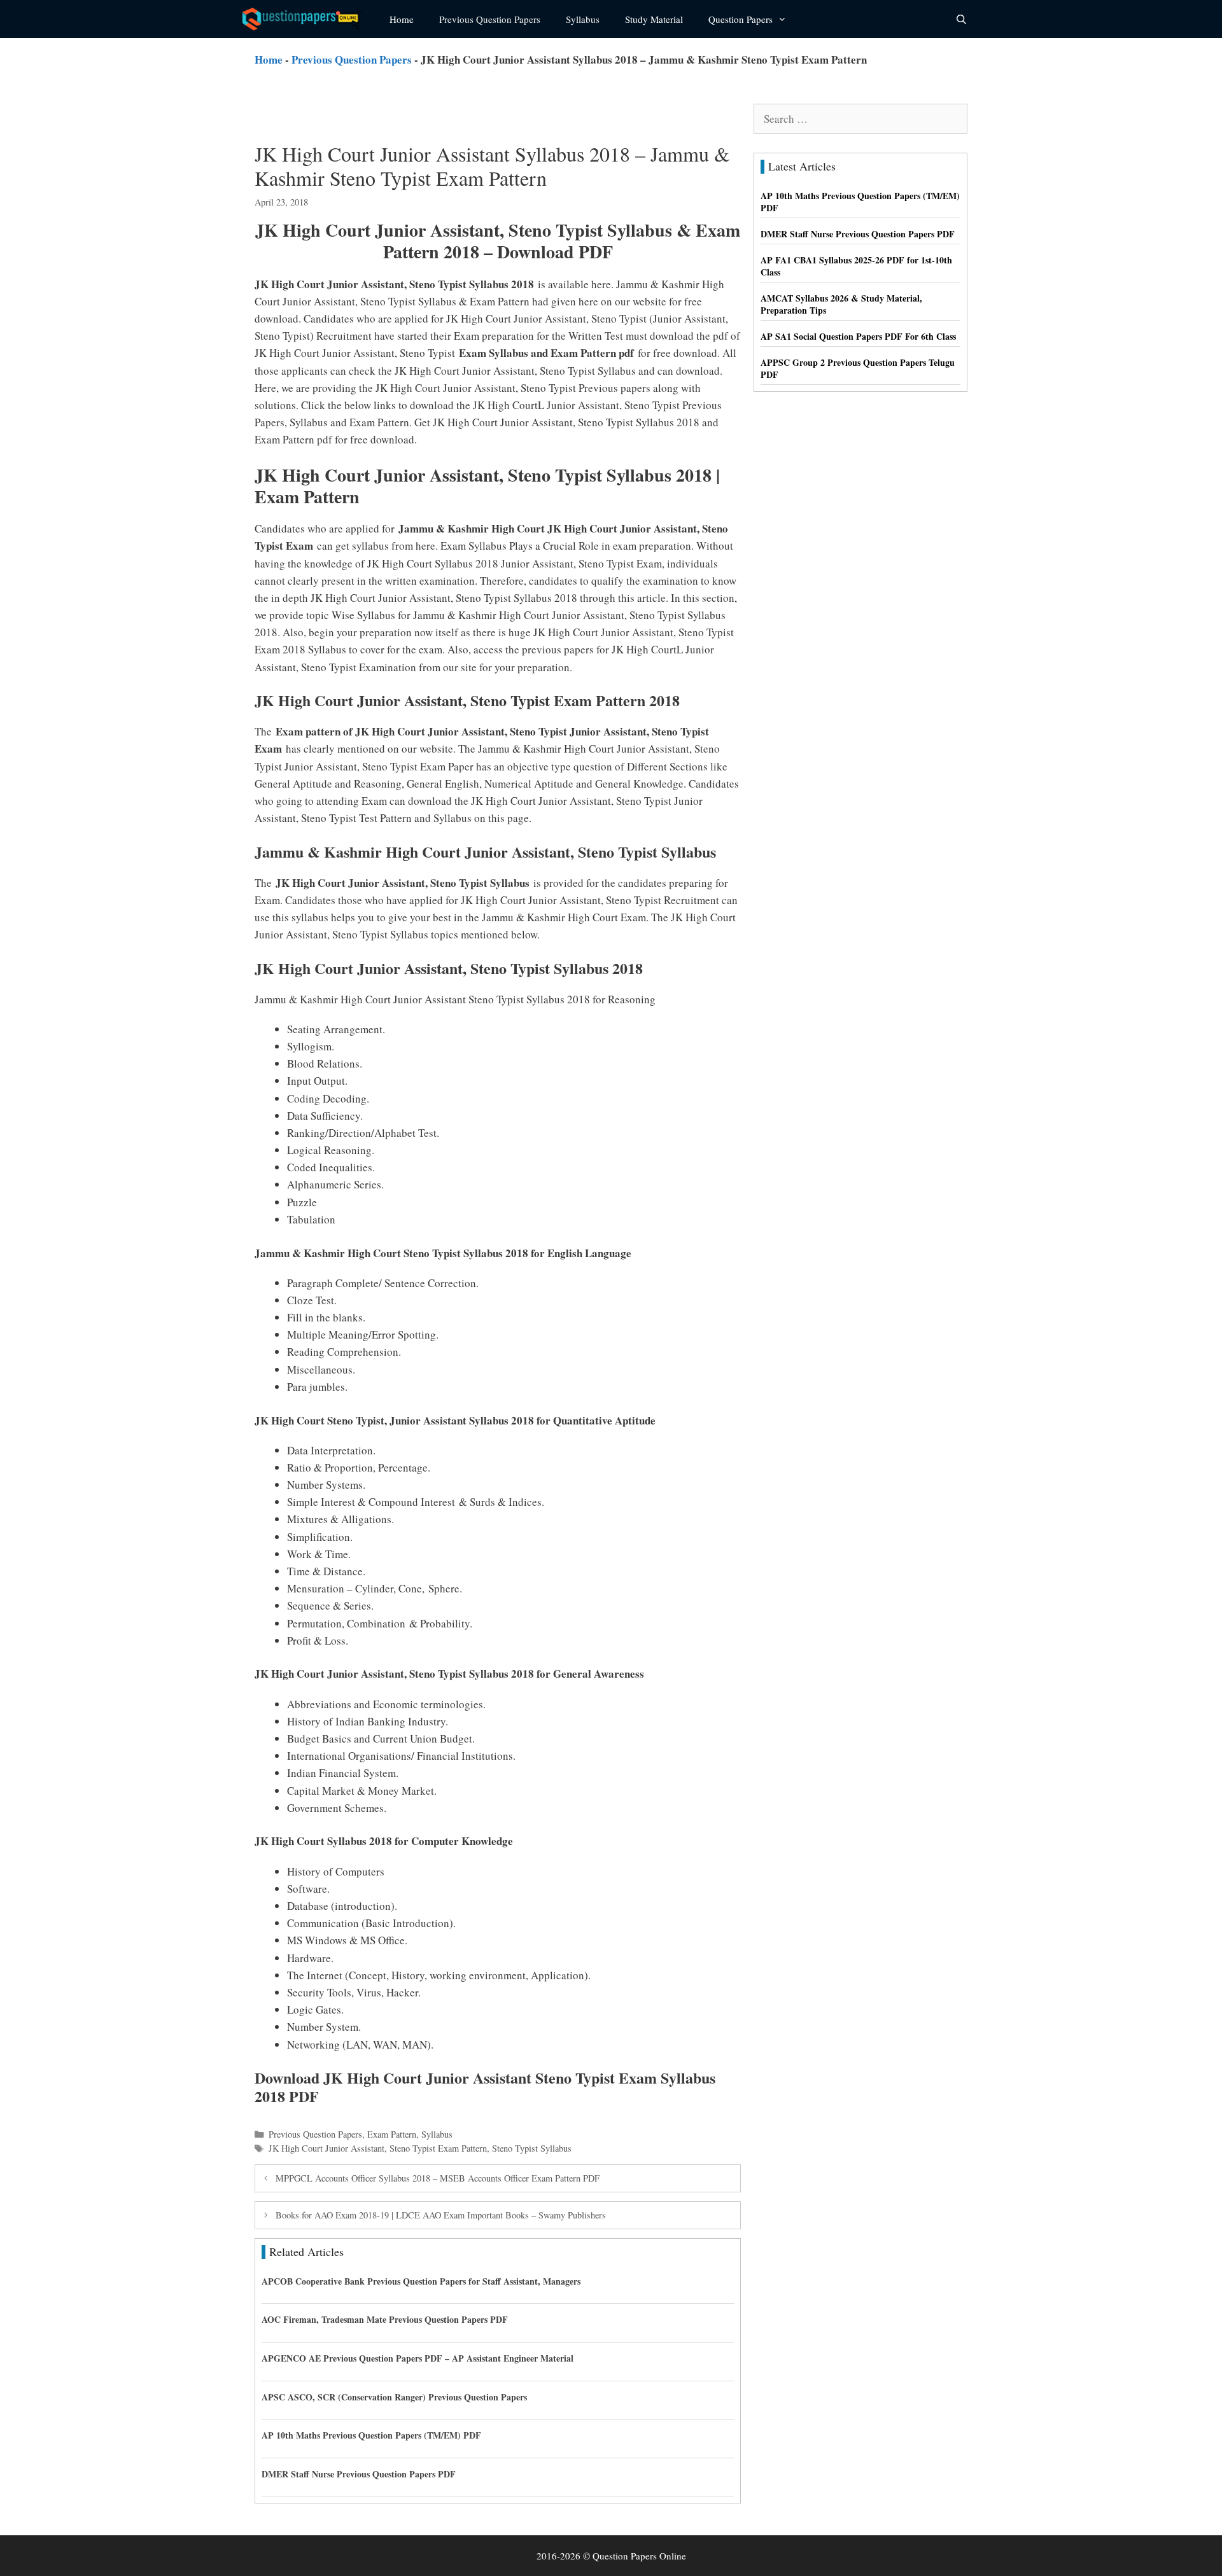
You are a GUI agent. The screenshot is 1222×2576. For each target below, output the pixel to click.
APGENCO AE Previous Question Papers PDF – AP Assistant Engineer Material (418, 2358)
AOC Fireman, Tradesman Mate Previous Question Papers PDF (385, 2319)
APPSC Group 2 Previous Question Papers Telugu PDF (858, 369)
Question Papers (741, 19)
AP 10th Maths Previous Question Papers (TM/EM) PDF (371, 2435)
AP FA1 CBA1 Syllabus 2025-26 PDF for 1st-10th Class (856, 266)
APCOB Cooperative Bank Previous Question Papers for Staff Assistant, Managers (421, 2281)
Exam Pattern (392, 2134)
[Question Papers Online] (306, 19)
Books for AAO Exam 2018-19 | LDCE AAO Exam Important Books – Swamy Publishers (441, 2215)
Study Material (654, 19)
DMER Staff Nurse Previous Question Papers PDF (359, 2474)
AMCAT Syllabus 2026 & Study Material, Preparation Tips (841, 304)
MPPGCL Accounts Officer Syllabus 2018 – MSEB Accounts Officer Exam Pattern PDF (438, 2178)
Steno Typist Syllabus (532, 2148)
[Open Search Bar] (961, 19)
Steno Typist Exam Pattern (438, 2148)
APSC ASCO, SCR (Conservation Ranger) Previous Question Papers (394, 2397)
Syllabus (583, 19)
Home (402, 19)
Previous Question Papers (490, 19)
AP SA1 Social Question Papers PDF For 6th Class (858, 336)
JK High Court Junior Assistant (327, 2148)
